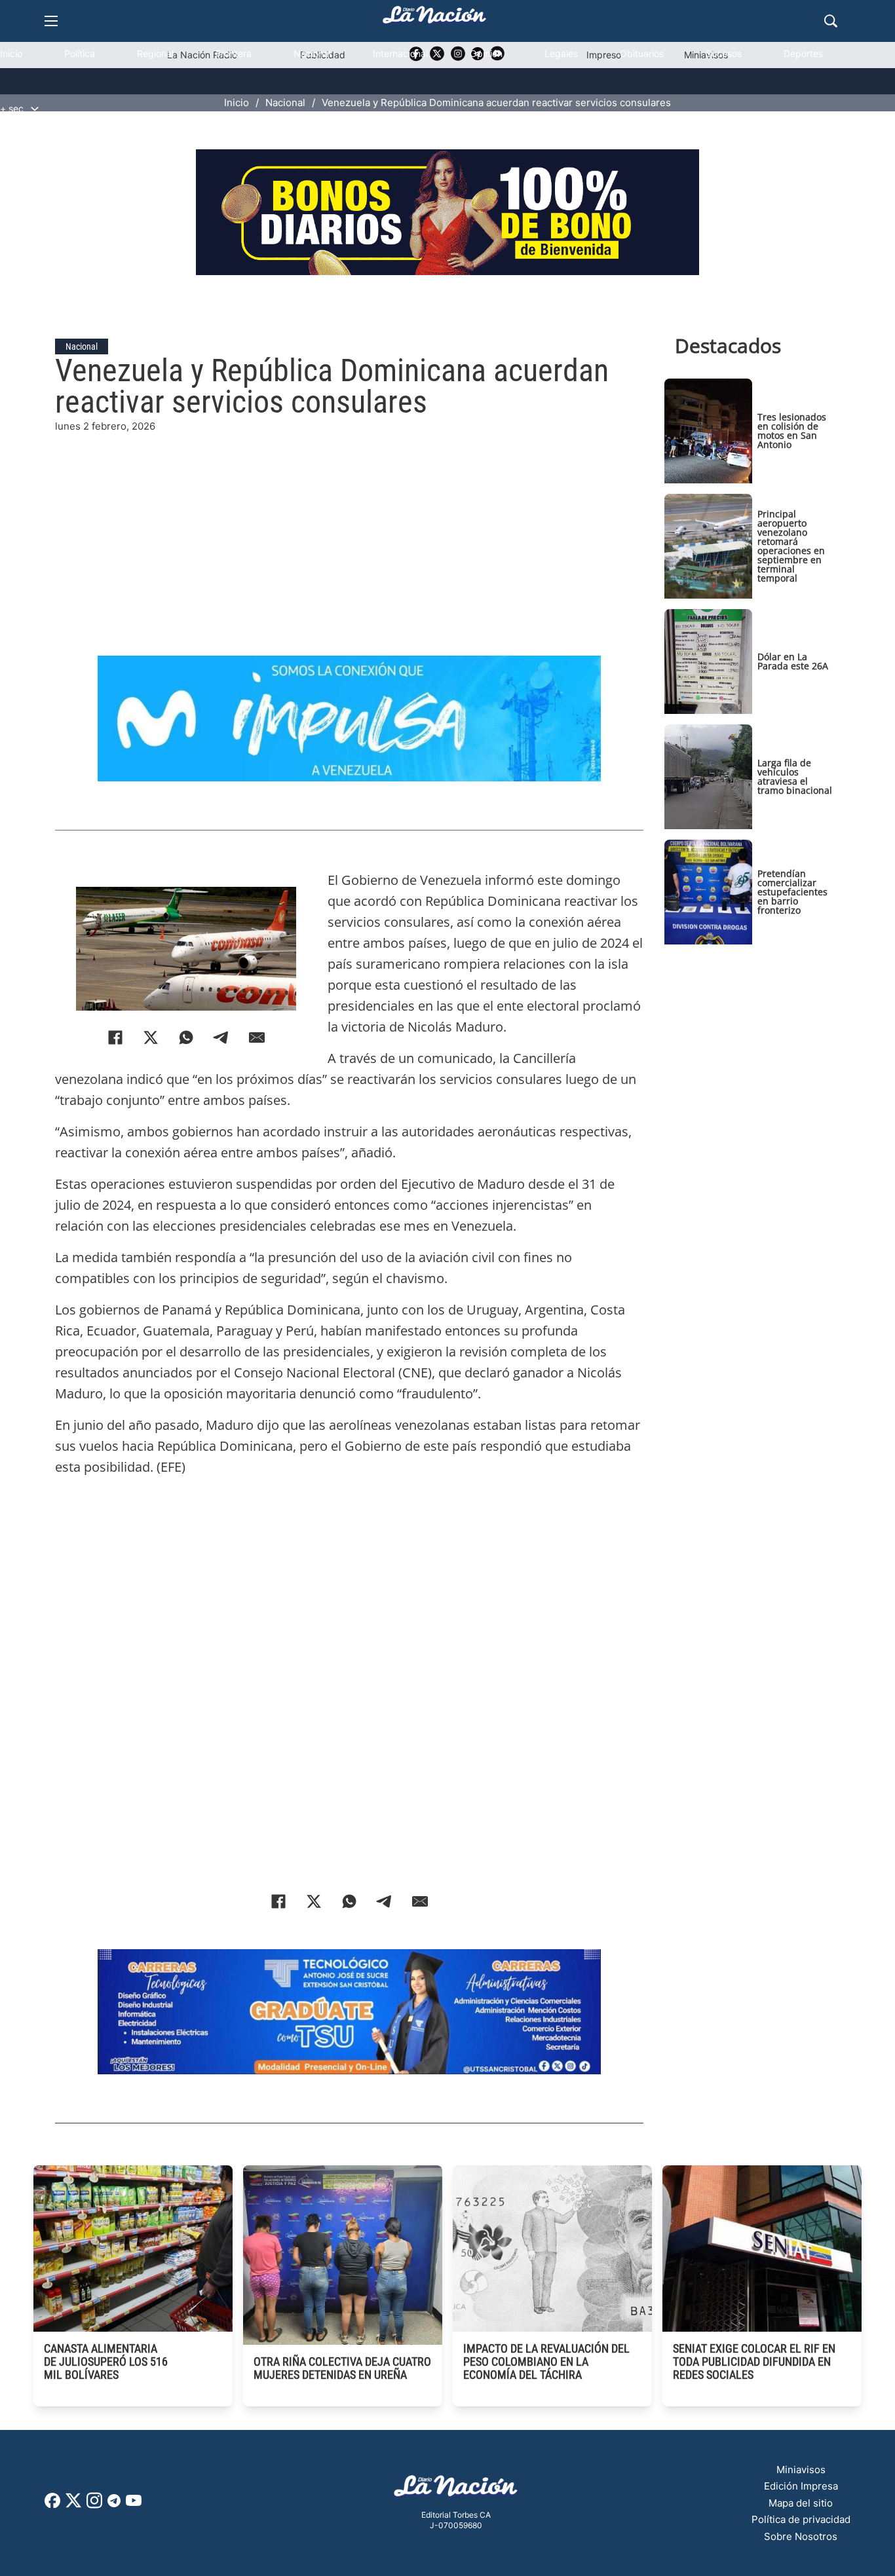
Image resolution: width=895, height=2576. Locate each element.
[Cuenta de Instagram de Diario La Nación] (94, 2505)
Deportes (803, 53)
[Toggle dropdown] (35, 109)
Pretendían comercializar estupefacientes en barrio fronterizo (792, 892)
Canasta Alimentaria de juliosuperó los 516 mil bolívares (106, 2361)
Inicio (11, 53)
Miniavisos (801, 2470)
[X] (151, 1037)
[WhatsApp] (186, 1037)
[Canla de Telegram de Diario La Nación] (114, 2504)
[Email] (257, 1037)
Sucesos (724, 53)
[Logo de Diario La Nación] (456, 2490)
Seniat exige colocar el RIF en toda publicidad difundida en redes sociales (754, 2361)
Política (80, 53)
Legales (561, 53)
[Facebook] (115, 1037)
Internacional (400, 53)
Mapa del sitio (801, 2503)
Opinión (486, 53)
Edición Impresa (801, 2486)
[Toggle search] (831, 21)
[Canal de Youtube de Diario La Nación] (134, 2505)
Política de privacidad (801, 2519)
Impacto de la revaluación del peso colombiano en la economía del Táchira (546, 2361)
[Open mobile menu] (51, 21)
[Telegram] (221, 1037)
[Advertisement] (359, 526)
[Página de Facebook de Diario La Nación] (52, 2504)
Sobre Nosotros (801, 2536)
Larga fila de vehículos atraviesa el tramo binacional (795, 776)
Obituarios (642, 53)
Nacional (312, 53)
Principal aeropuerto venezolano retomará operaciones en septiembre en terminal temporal (791, 546)
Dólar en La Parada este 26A (793, 661)
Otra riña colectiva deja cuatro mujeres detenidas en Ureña (342, 2368)
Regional (155, 53)
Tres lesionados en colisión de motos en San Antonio (792, 431)
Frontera (234, 53)
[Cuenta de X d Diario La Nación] (73, 2505)
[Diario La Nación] (434, 19)
